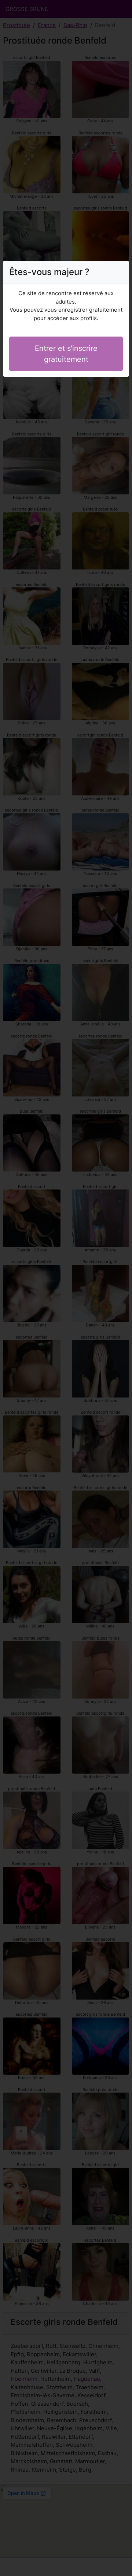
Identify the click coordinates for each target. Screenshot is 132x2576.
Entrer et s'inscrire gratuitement (66, 354)
